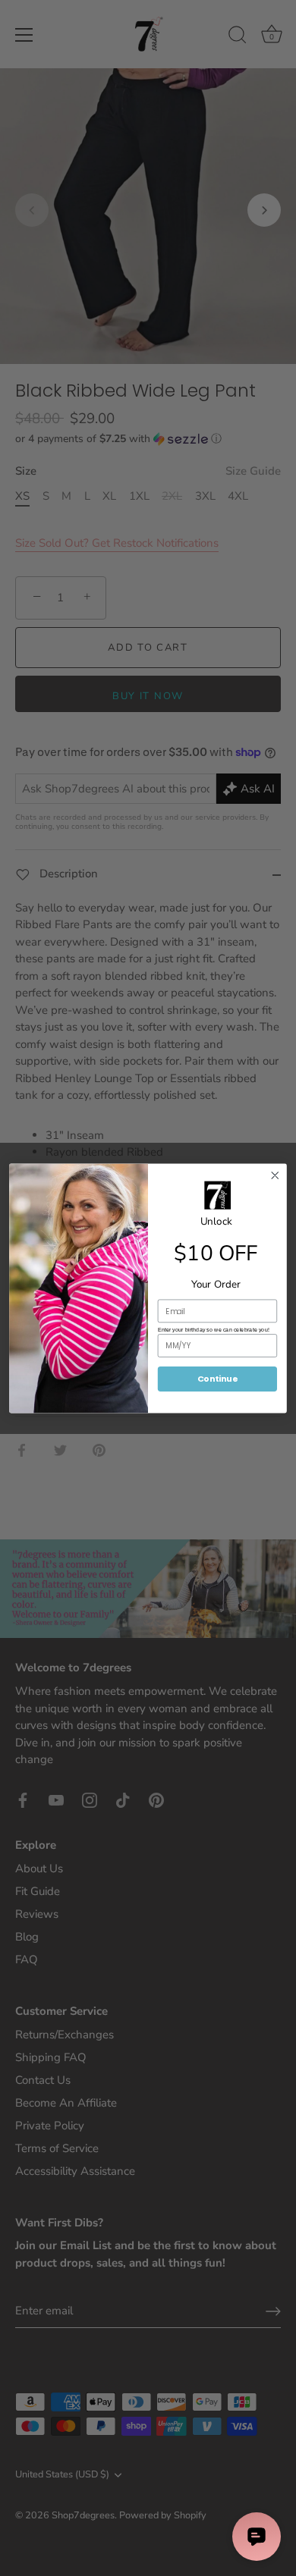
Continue (217, 1378)
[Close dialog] (275, 1175)
